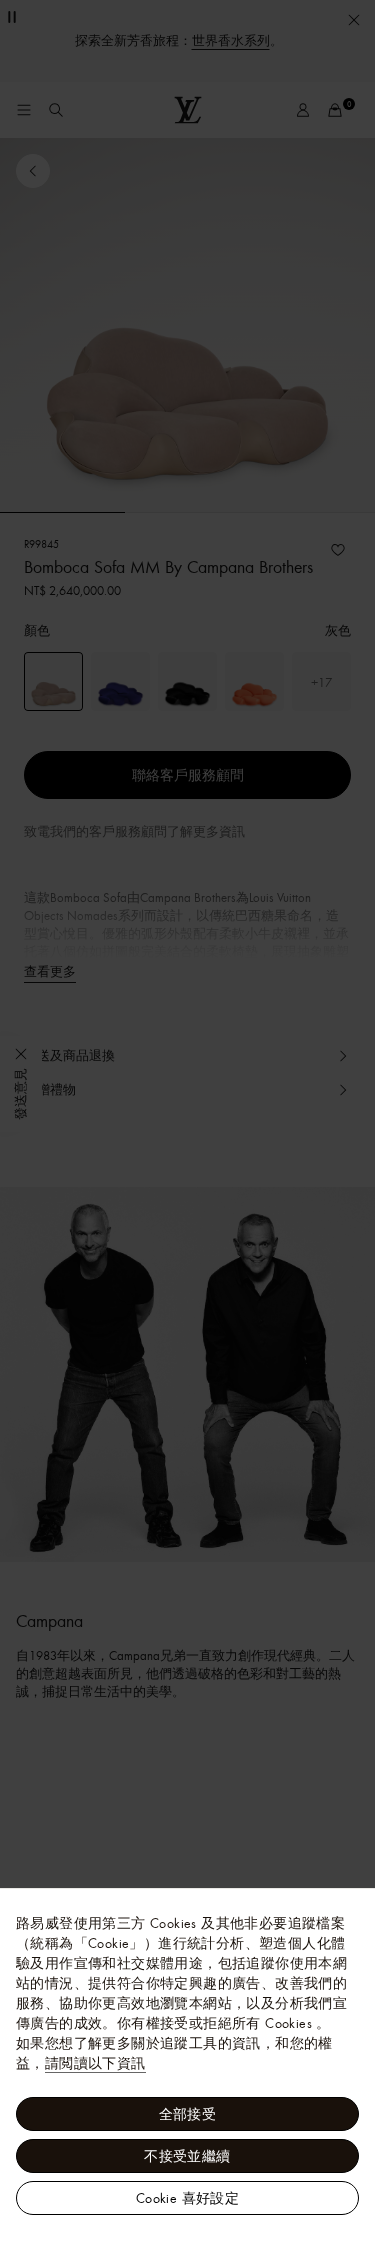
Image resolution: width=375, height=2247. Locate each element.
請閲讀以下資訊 (95, 2063)
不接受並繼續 (187, 2156)
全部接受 (188, 2114)
